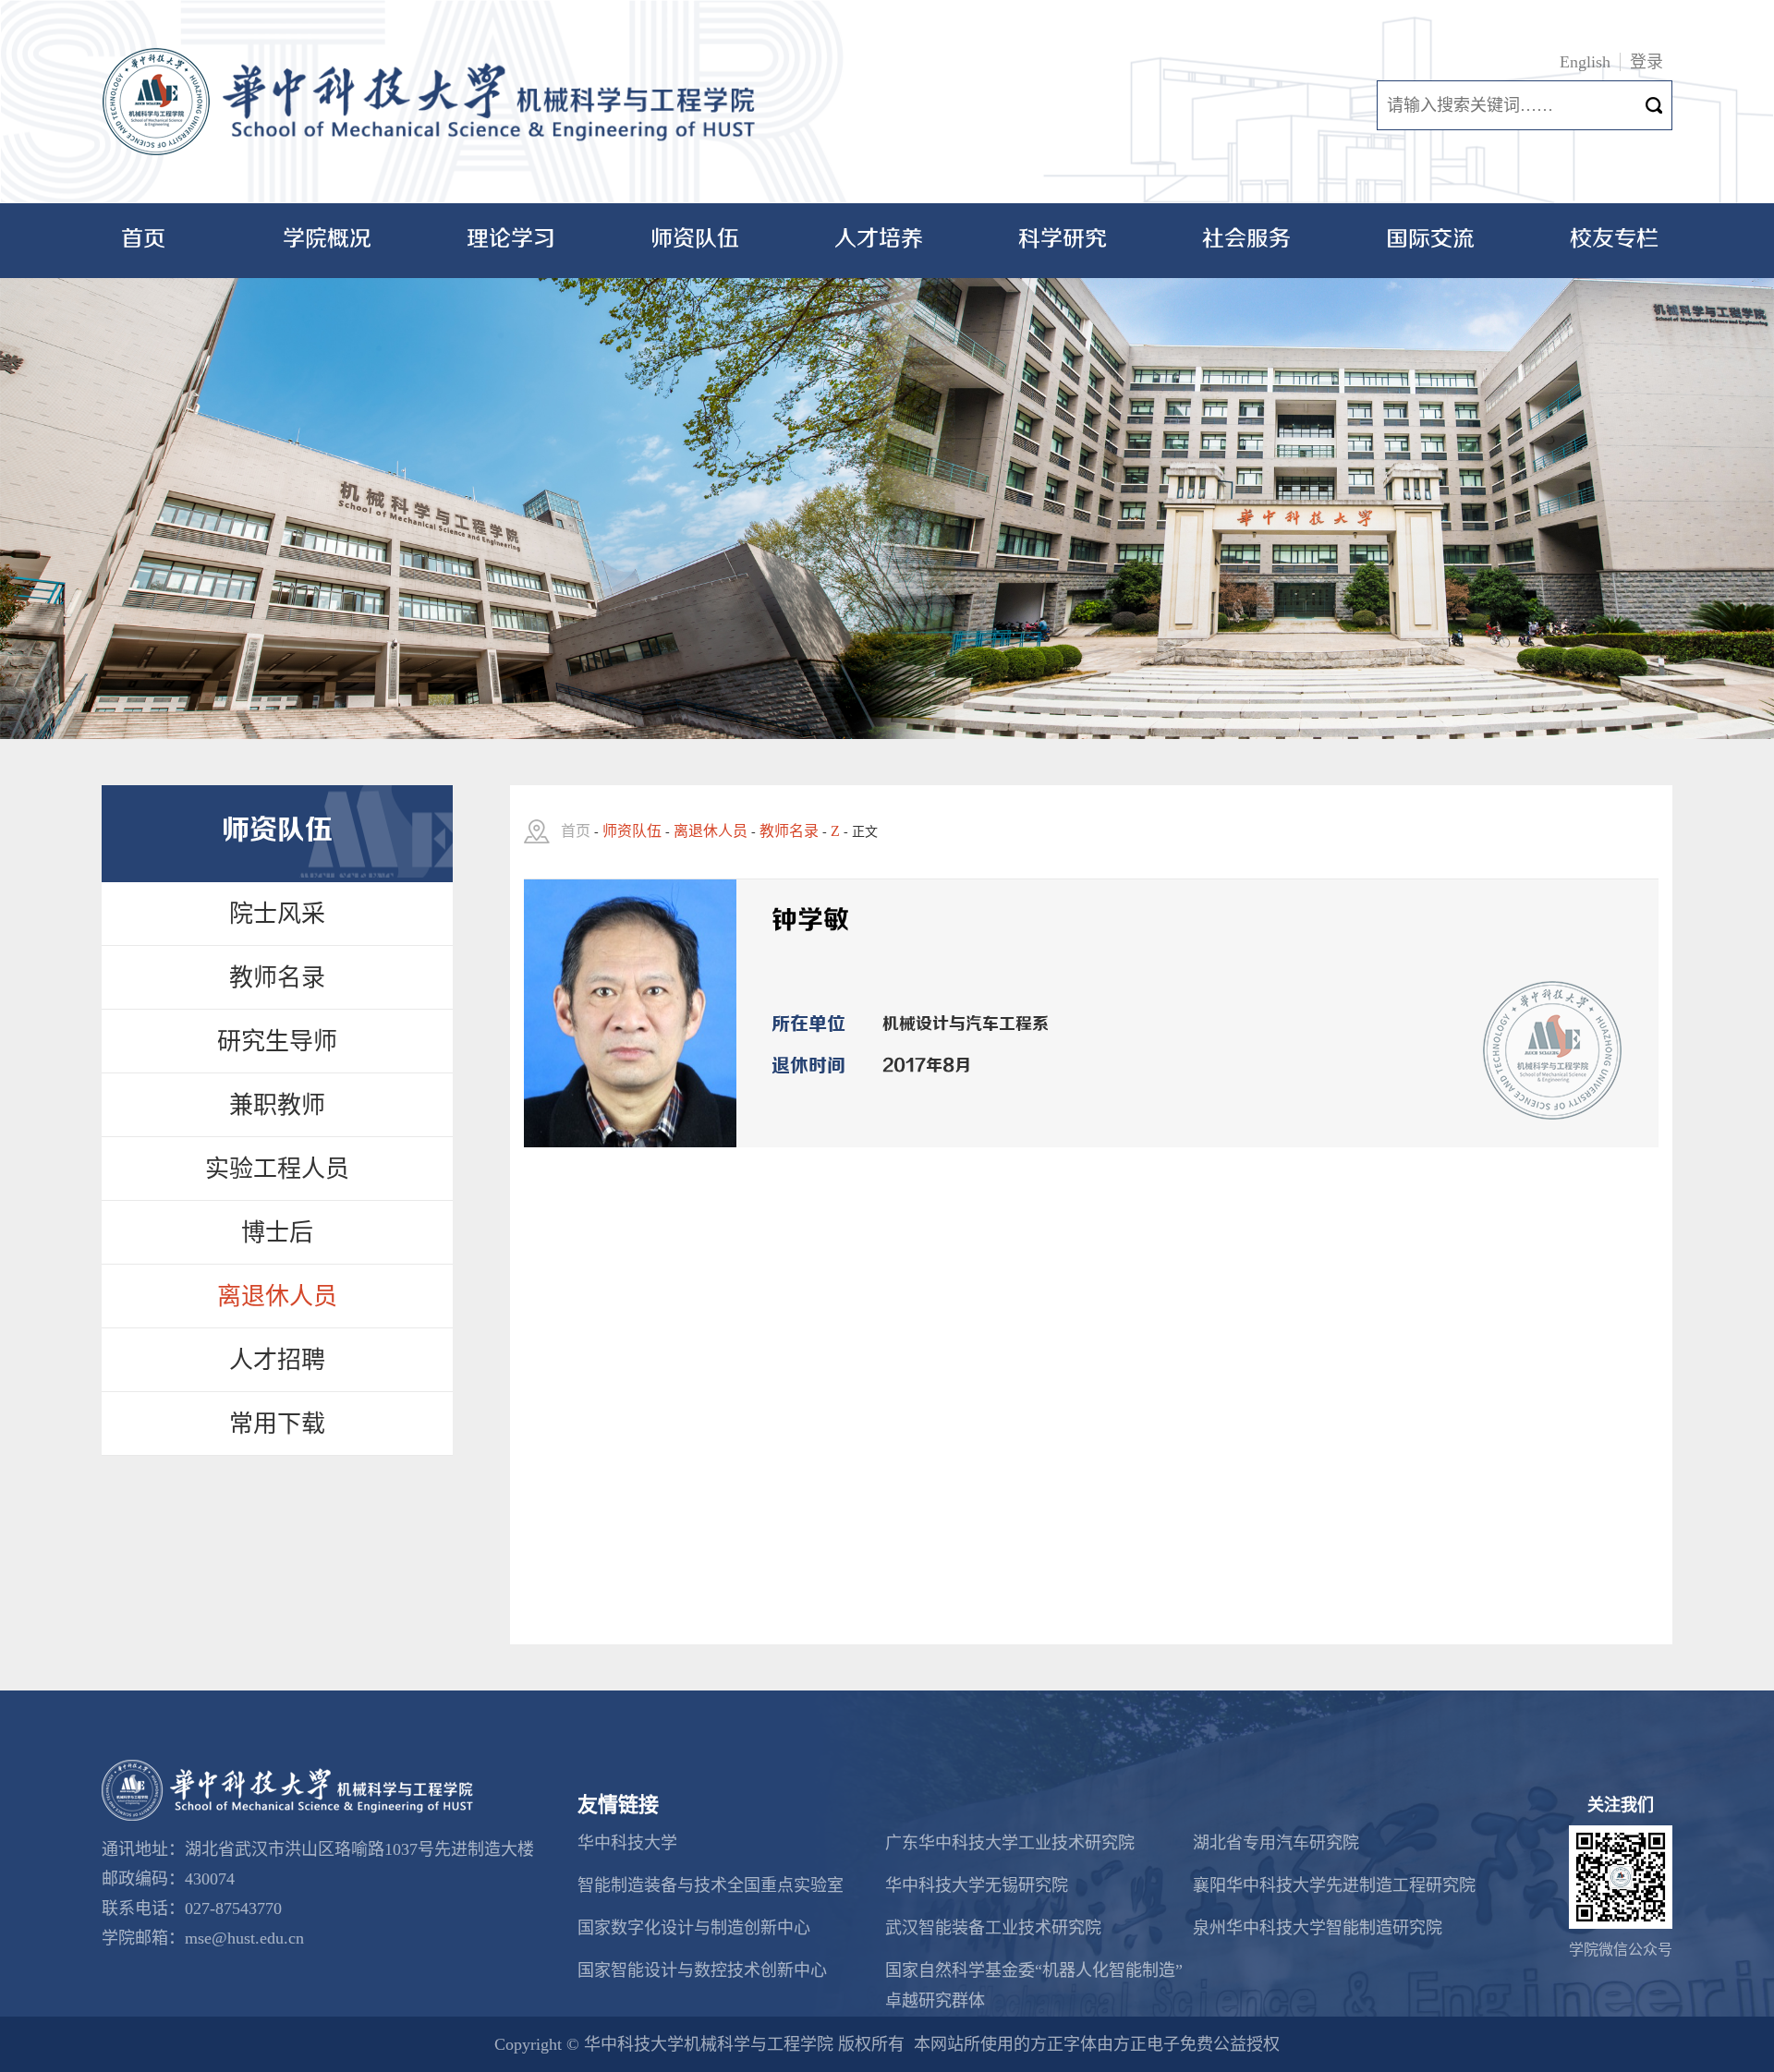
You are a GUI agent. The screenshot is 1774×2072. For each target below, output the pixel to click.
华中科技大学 (627, 1843)
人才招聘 (277, 1360)
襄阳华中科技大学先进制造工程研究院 (1334, 1885)
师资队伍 (695, 240)
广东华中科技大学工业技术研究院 (1010, 1843)
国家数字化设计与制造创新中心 (694, 1928)
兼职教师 (277, 1105)
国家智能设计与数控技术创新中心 (702, 1970)
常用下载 (277, 1424)
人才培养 (879, 240)
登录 (1646, 62)
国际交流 (1430, 240)
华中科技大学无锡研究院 (977, 1885)
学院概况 (327, 240)
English (1585, 62)
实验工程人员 (277, 1169)
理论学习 (511, 240)
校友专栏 (1614, 240)
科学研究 (1063, 240)
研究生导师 (277, 1042)
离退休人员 (277, 1297)
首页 (143, 240)
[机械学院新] (435, 102)
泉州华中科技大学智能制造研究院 (1318, 1928)
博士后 (277, 1233)
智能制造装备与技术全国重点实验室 (711, 1885)
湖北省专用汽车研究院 (1276, 1843)
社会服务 (1246, 240)
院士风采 (277, 914)
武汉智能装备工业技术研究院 (993, 1928)
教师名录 (277, 978)
